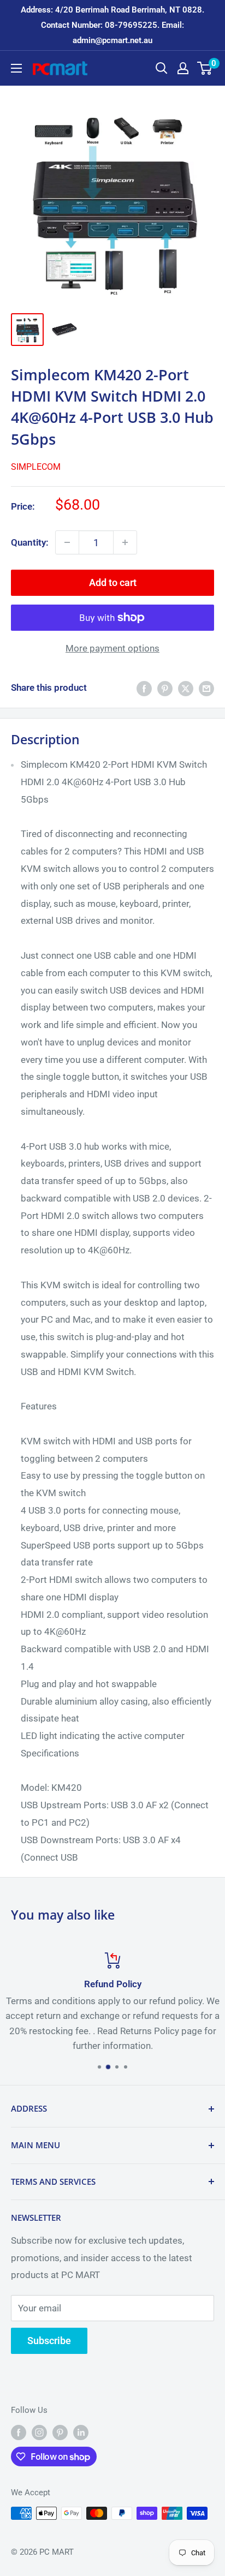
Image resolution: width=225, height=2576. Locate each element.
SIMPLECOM (36, 467)
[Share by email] (206, 688)
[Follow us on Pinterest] (60, 2432)
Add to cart (113, 582)
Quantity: (30, 542)
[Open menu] (16, 68)
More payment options (112, 648)
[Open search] (162, 68)
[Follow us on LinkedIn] (81, 2432)
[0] (205, 68)
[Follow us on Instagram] (39, 2432)
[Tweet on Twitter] (186, 688)
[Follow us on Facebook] (19, 2432)
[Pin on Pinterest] (165, 688)
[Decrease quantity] (67, 542)
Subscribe (49, 2341)
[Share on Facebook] (144, 688)
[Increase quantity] (125, 542)
